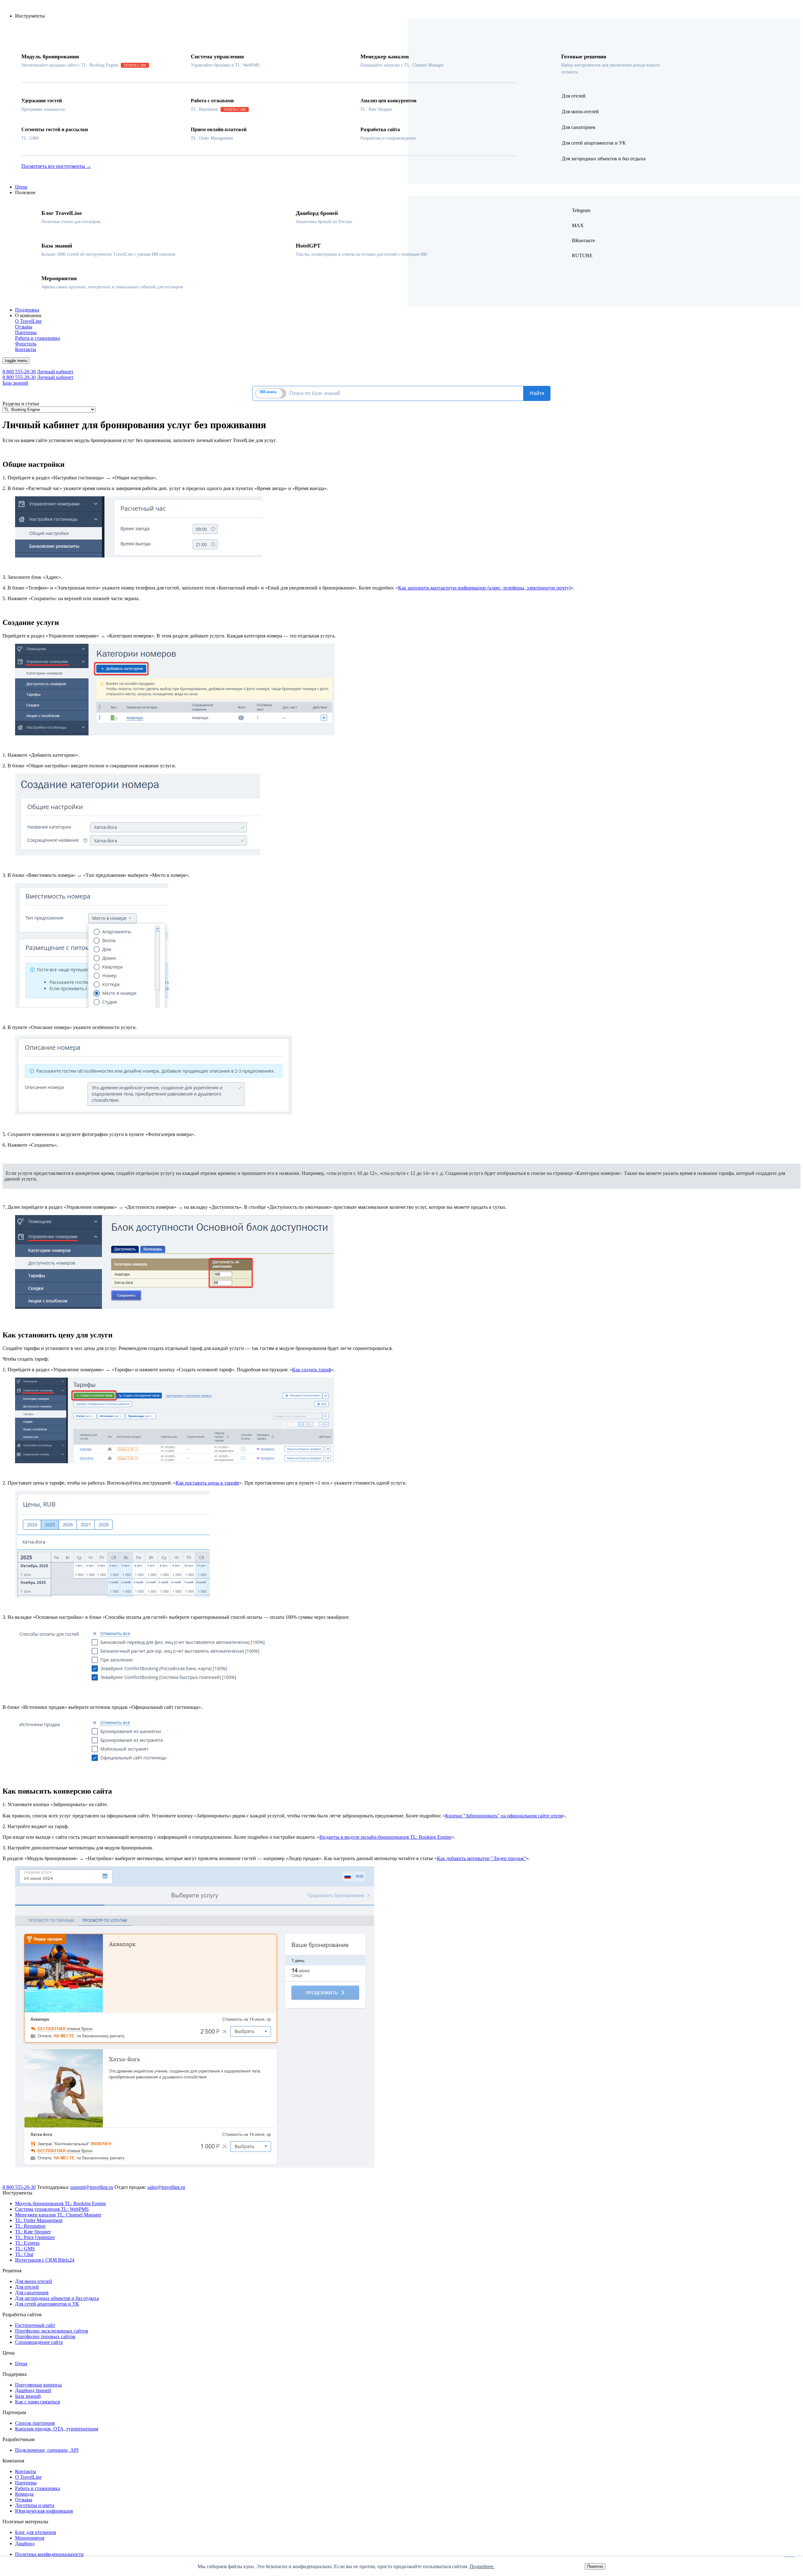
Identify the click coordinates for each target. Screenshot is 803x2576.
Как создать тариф (312, 1370)
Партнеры (26, 2483)
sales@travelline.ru (166, 2187)
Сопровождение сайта (39, 2342)
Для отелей (27, 2287)
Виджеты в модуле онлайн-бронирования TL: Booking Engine (385, 1837)
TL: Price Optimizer (35, 2237)
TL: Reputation (30, 2226)
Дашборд (25, 2544)
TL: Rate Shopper (33, 2232)
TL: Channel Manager (58, 2215)
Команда (24, 2494)
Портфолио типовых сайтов (45, 2336)
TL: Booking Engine (61, 2203)
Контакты (26, 2471)
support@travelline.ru (92, 2187)
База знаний (15, 383)
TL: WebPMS (52, 2209)
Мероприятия (30, 2538)
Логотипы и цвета (35, 2505)
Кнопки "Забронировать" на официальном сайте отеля (504, 1816)
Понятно (595, 2566)
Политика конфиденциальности (49, 2554)
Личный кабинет (55, 372)
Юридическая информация (44, 2511)
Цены (21, 187)
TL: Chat (24, 2254)
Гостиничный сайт (35, 2325)
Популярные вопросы (38, 2385)
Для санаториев (32, 2293)
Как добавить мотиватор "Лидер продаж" (481, 1858)
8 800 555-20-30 (19, 372)
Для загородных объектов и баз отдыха (57, 2298)
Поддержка (27, 310)
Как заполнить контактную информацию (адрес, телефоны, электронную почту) (484, 588)
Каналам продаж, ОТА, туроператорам (57, 2429)
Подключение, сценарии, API (47, 2450)
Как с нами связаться (37, 2402)
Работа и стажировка (37, 2488)
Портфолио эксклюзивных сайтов (52, 2331)
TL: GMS (25, 2249)
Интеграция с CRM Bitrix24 (45, 2260)
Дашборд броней (33, 2390)
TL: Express (27, 2243)
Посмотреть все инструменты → (56, 166)
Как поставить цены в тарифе (207, 1483)
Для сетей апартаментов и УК (47, 2304)
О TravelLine (28, 2477)
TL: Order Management (39, 2220)
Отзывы (24, 2500)
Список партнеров (35, 2423)
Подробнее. (482, 2566)
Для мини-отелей (34, 2281)
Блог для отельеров (36, 2532)
